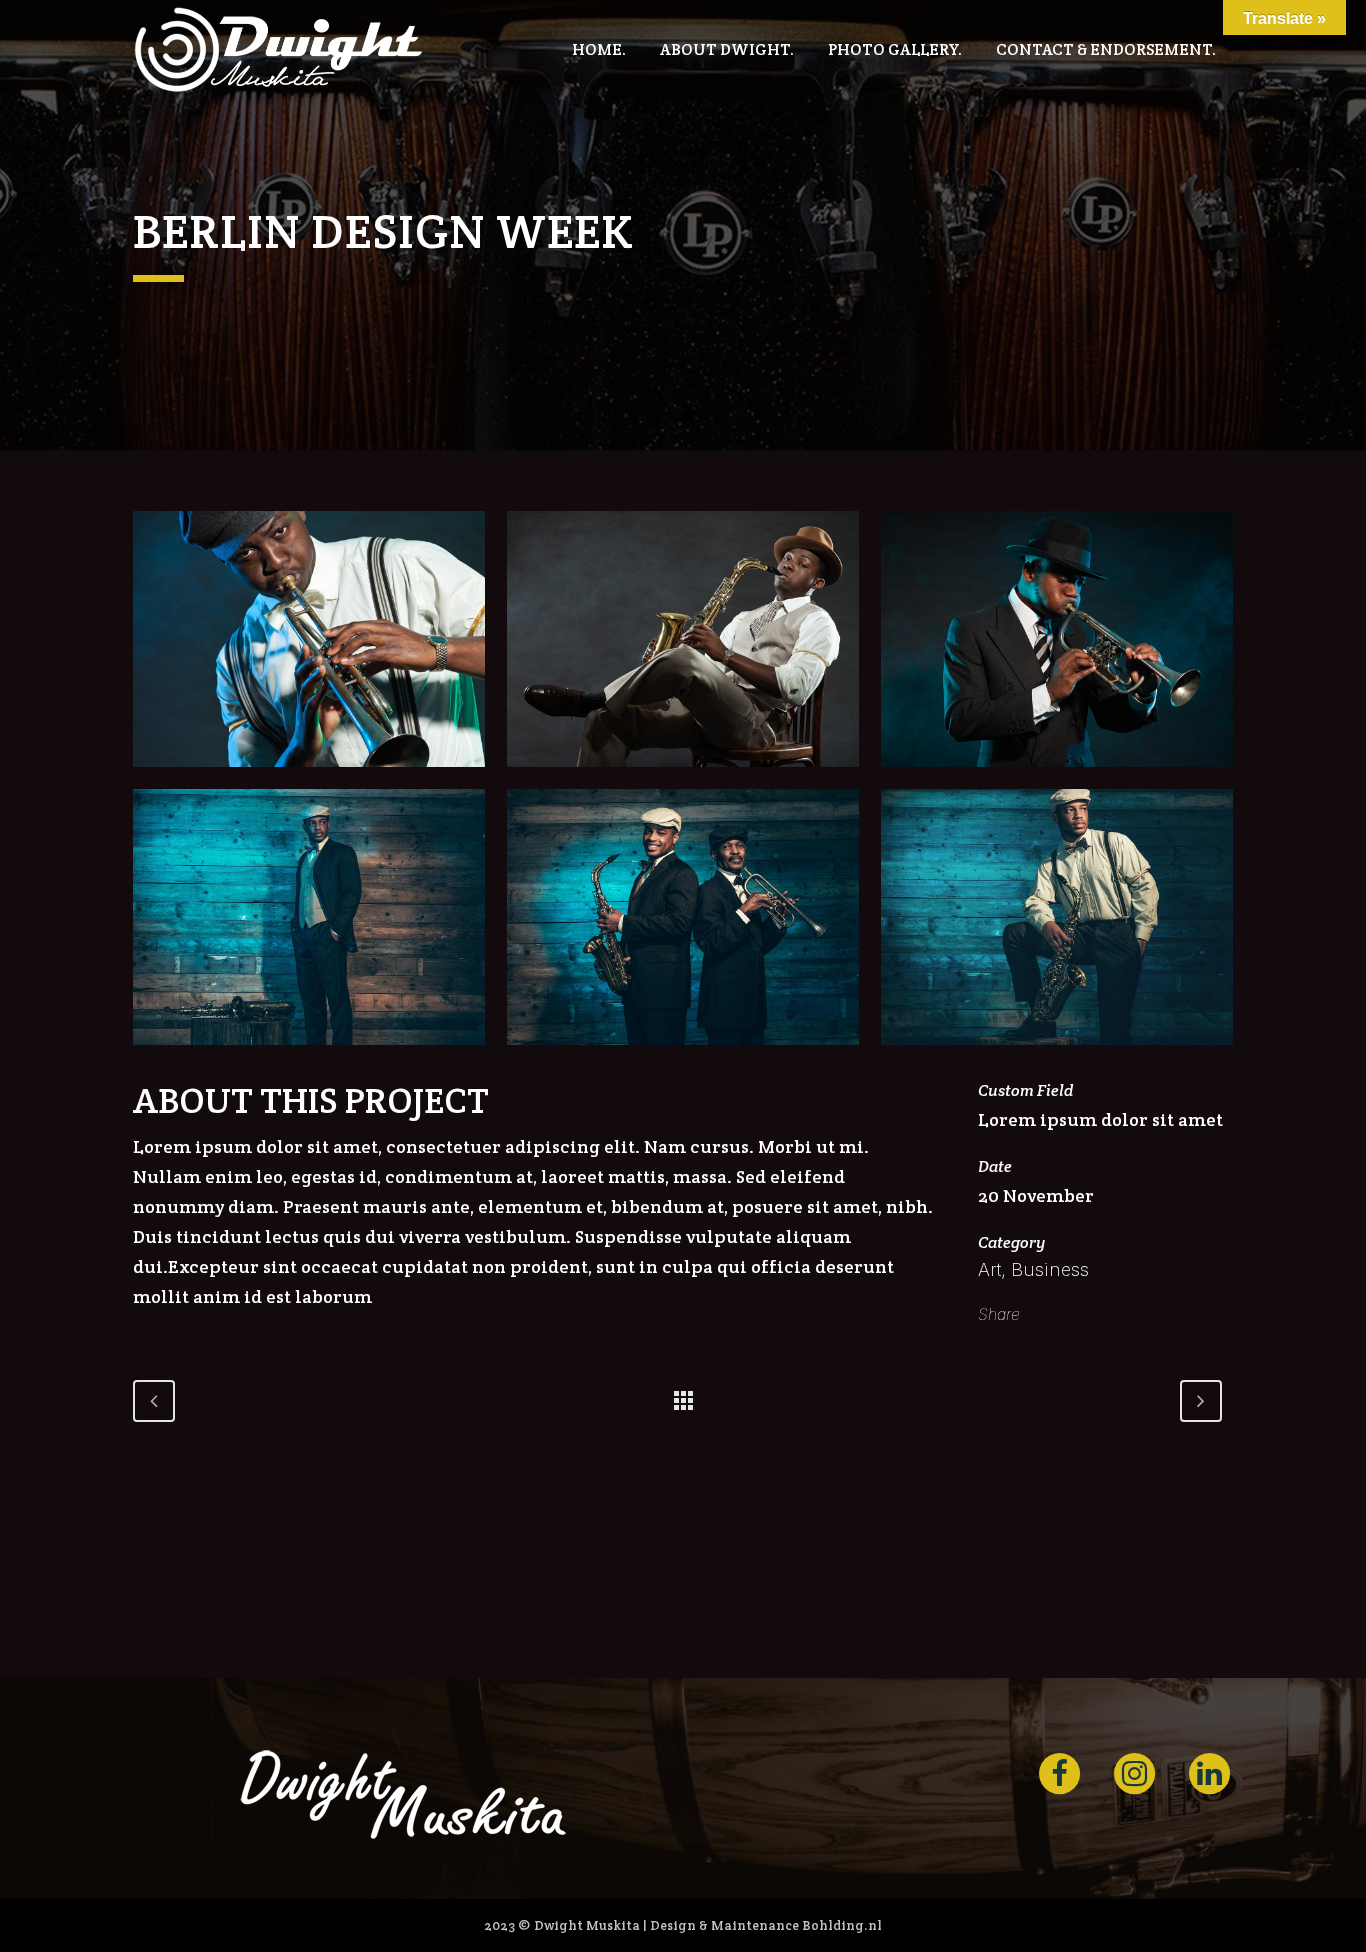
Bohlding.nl (842, 1925)
